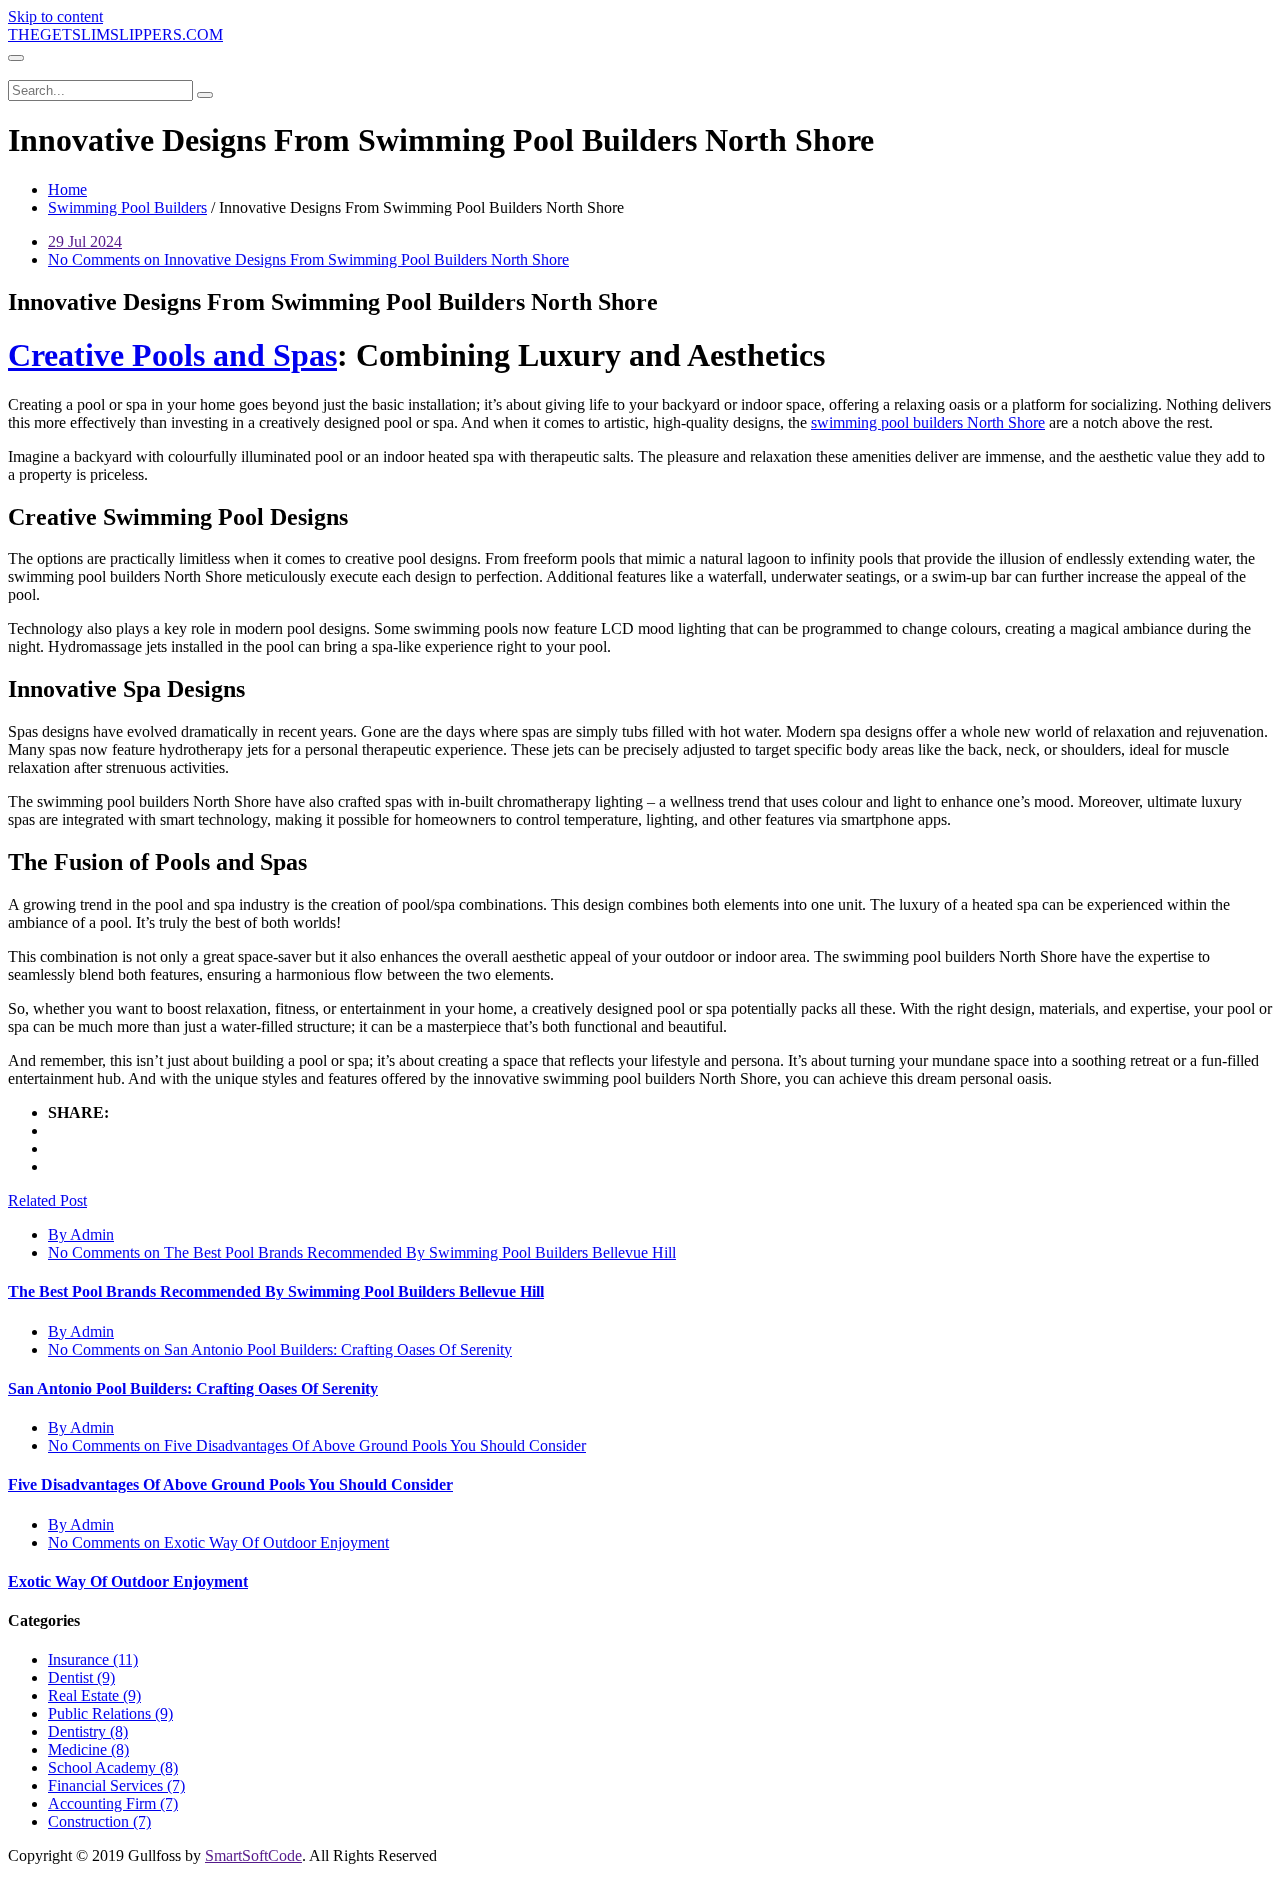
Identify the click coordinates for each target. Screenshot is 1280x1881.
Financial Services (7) (116, 1785)
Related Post (47, 1200)
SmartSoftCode (253, 1855)
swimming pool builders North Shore (928, 422)
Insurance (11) (93, 1659)
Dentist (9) (81, 1677)
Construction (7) (99, 1821)
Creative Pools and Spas (172, 355)
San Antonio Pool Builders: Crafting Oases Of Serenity (193, 1388)
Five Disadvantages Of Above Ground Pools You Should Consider (230, 1484)
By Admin (81, 1234)
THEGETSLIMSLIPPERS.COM (115, 34)
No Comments (308, 259)
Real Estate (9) (94, 1695)
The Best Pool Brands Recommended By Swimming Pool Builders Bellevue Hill (276, 1291)
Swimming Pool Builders (127, 207)
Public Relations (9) (110, 1713)
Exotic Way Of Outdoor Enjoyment (128, 1581)
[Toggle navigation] (16, 58)
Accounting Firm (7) (113, 1803)
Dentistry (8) (88, 1731)
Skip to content (55, 16)
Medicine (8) (88, 1749)
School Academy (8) (113, 1767)
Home (67, 189)
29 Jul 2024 (85, 241)
